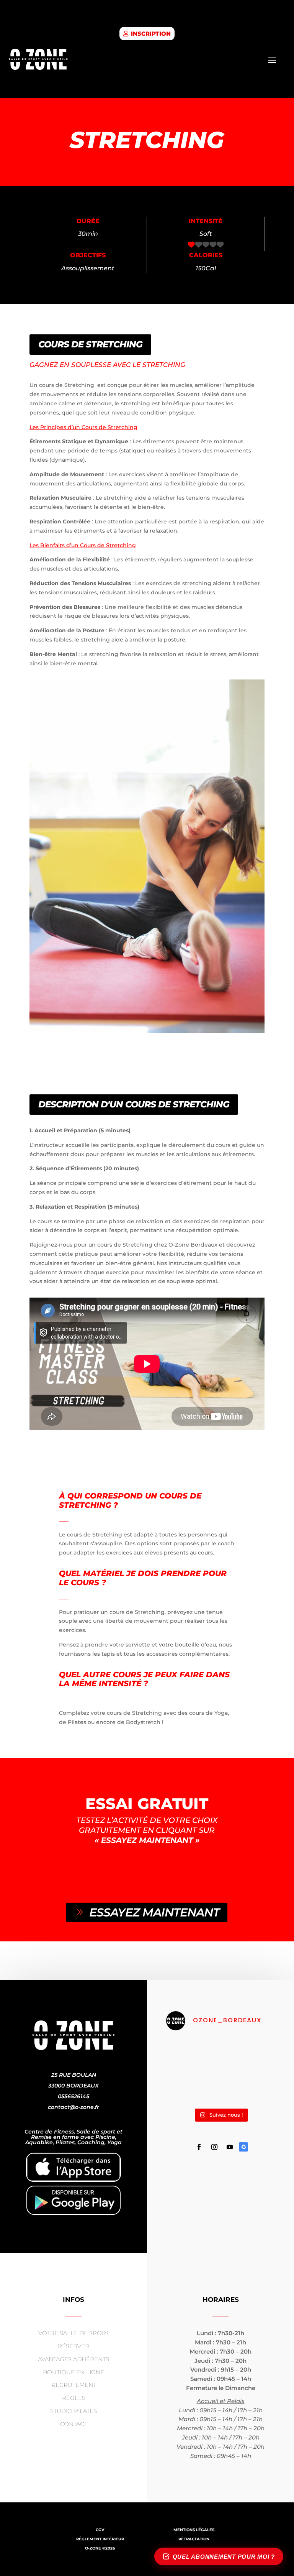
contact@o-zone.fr (73, 2107)
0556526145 (73, 2096)
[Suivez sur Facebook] (199, 2147)
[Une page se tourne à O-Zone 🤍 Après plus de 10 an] (192, 2054)
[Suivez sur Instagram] (214, 2147)
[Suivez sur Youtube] (230, 2147)
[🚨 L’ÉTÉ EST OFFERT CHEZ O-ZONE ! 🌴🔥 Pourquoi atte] (249, 2088)
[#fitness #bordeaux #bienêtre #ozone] (192, 2088)
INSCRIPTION (151, 34)
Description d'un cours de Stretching (134, 1104)
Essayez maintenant (154, 1912)
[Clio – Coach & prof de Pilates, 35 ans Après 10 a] (249, 2054)
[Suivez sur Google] (243, 2147)
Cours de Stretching (90, 344)
